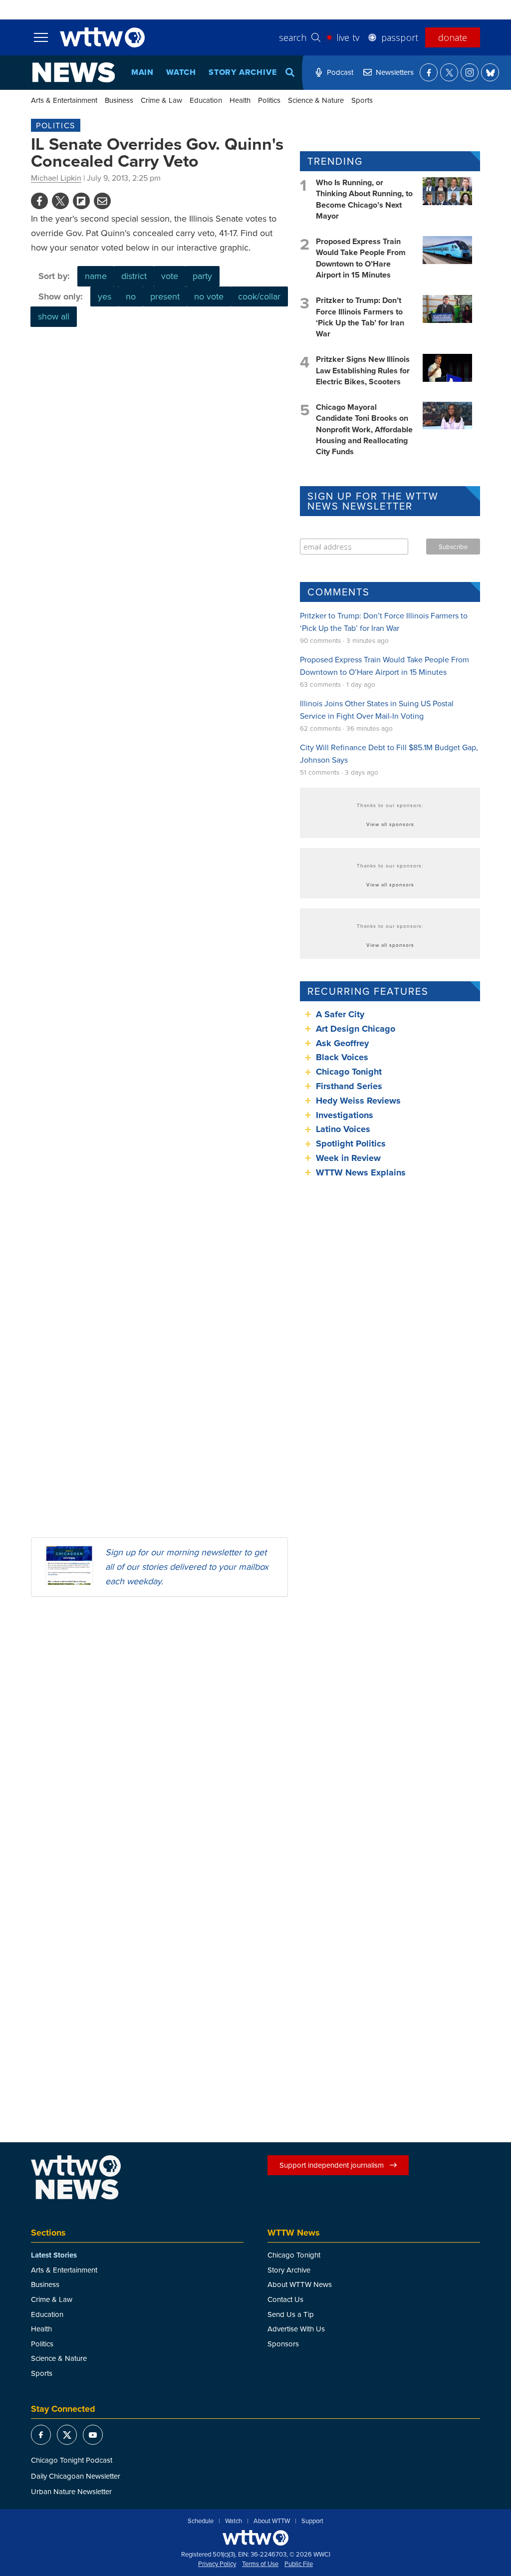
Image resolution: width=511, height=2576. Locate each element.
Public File (299, 2564)
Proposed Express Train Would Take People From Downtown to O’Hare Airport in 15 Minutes (361, 258)
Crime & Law (161, 100)
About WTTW (272, 2521)
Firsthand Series (349, 1086)
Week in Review (348, 1158)
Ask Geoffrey (342, 1043)
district (134, 276)
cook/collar (259, 296)
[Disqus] (159, 1734)
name (96, 276)
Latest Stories (54, 2255)
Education (206, 100)
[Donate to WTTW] (255, 2538)
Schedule (201, 2521)
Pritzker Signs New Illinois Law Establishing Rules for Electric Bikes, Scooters (363, 370)
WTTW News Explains (362, 1172)
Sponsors (283, 2344)
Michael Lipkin (56, 178)
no (131, 296)
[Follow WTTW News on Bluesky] (490, 72)
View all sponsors (390, 824)
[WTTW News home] (74, 72)
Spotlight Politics (351, 1144)
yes (105, 296)
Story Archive (243, 72)
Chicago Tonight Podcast (72, 2460)
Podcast (340, 72)
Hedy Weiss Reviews (358, 1101)
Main (142, 72)
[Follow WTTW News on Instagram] (470, 72)
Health (240, 100)
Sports (362, 100)
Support (312, 2521)
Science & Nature (316, 100)
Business (119, 100)
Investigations (345, 1115)
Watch (181, 72)
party (202, 276)
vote (170, 276)
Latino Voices (343, 1129)
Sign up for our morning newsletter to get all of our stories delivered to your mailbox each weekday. (187, 1567)
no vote (209, 296)
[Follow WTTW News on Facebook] (429, 72)
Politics (269, 100)
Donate (453, 37)
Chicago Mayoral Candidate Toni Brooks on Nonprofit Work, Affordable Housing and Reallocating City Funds (364, 429)
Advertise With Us (296, 2329)
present (165, 296)
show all (54, 316)
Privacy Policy (217, 2564)
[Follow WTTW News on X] (449, 72)
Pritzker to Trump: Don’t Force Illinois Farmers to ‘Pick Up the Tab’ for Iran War (360, 317)
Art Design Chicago (356, 1029)
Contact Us (285, 2299)
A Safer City (340, 1014)
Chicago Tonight (349, 1072)
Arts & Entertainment (64, 100)
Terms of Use (260, 2564)
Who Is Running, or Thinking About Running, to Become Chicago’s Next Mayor (364, 199)
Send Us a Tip (291, 2314)
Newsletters (395, 72)
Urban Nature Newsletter (71, 2491)
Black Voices (342, 1057)
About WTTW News (300, 2284)
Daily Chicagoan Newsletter (76, 2476)
